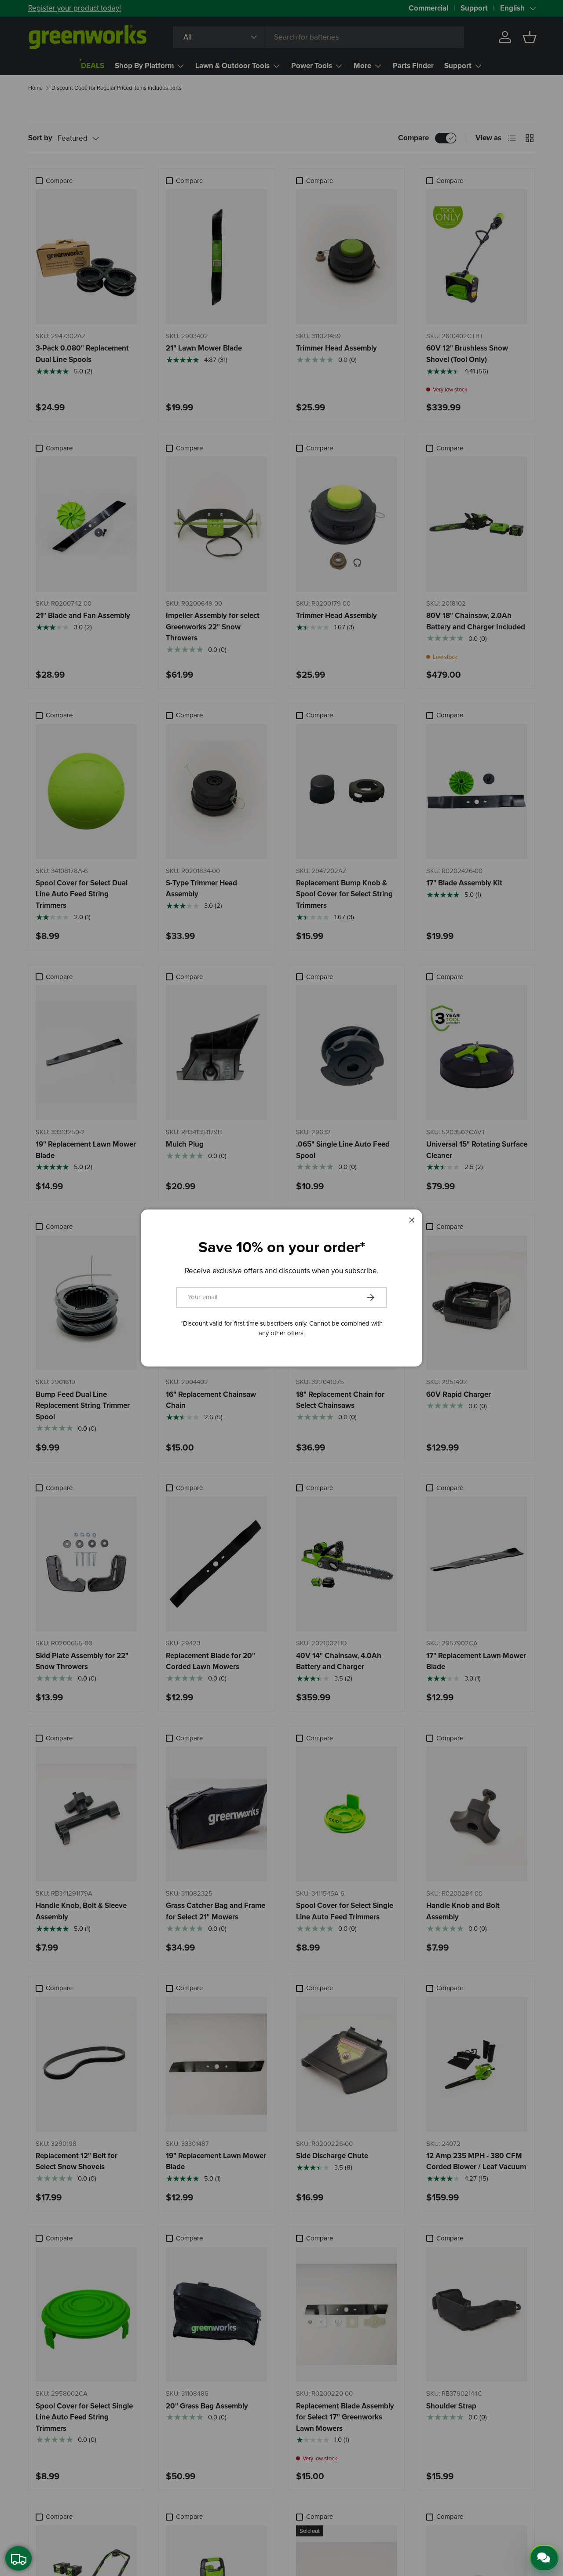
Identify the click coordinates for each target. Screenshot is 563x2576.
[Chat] (544, 2558)
